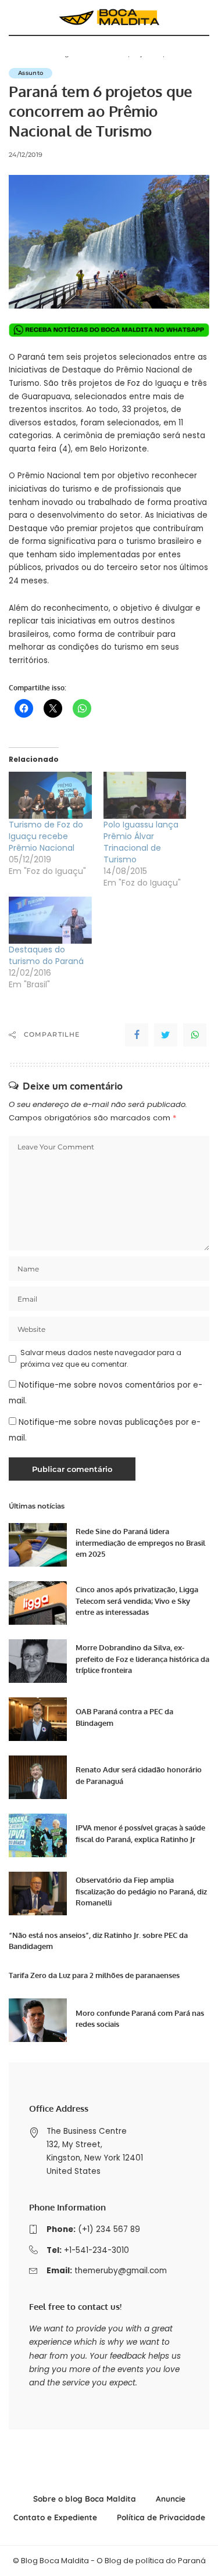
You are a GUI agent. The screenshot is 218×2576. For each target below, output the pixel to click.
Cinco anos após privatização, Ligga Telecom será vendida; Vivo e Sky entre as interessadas (137, 1601)
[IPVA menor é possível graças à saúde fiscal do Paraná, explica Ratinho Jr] (38, 1835)
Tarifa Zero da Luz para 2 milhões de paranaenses (94, 1975)
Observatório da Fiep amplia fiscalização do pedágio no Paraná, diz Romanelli (141, 1891)
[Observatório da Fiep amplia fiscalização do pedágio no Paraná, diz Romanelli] (38, 1894)
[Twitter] (166, 1035)
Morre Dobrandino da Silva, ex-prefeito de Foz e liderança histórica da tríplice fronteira (142, 1659)
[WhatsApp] (195, 1035)
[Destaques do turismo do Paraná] (50, 920)
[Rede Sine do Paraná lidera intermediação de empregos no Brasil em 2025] (38, 1545)
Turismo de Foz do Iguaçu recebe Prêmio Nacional (46, 836)
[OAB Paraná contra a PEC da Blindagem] (38, 1719)
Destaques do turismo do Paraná (46, 955)
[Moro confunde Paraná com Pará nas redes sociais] (38, 2020)
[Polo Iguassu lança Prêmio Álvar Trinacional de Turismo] (145, 795)
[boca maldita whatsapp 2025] (109, 329)
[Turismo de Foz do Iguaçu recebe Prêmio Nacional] (50, 795)
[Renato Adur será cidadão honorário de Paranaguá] (38, 1777)
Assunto (31, 73)
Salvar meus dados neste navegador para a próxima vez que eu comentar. (101, 1358)
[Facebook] (137, 1035)
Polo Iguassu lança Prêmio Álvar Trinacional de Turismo (141, 842)
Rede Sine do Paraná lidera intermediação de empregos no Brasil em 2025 (140, 1543)
